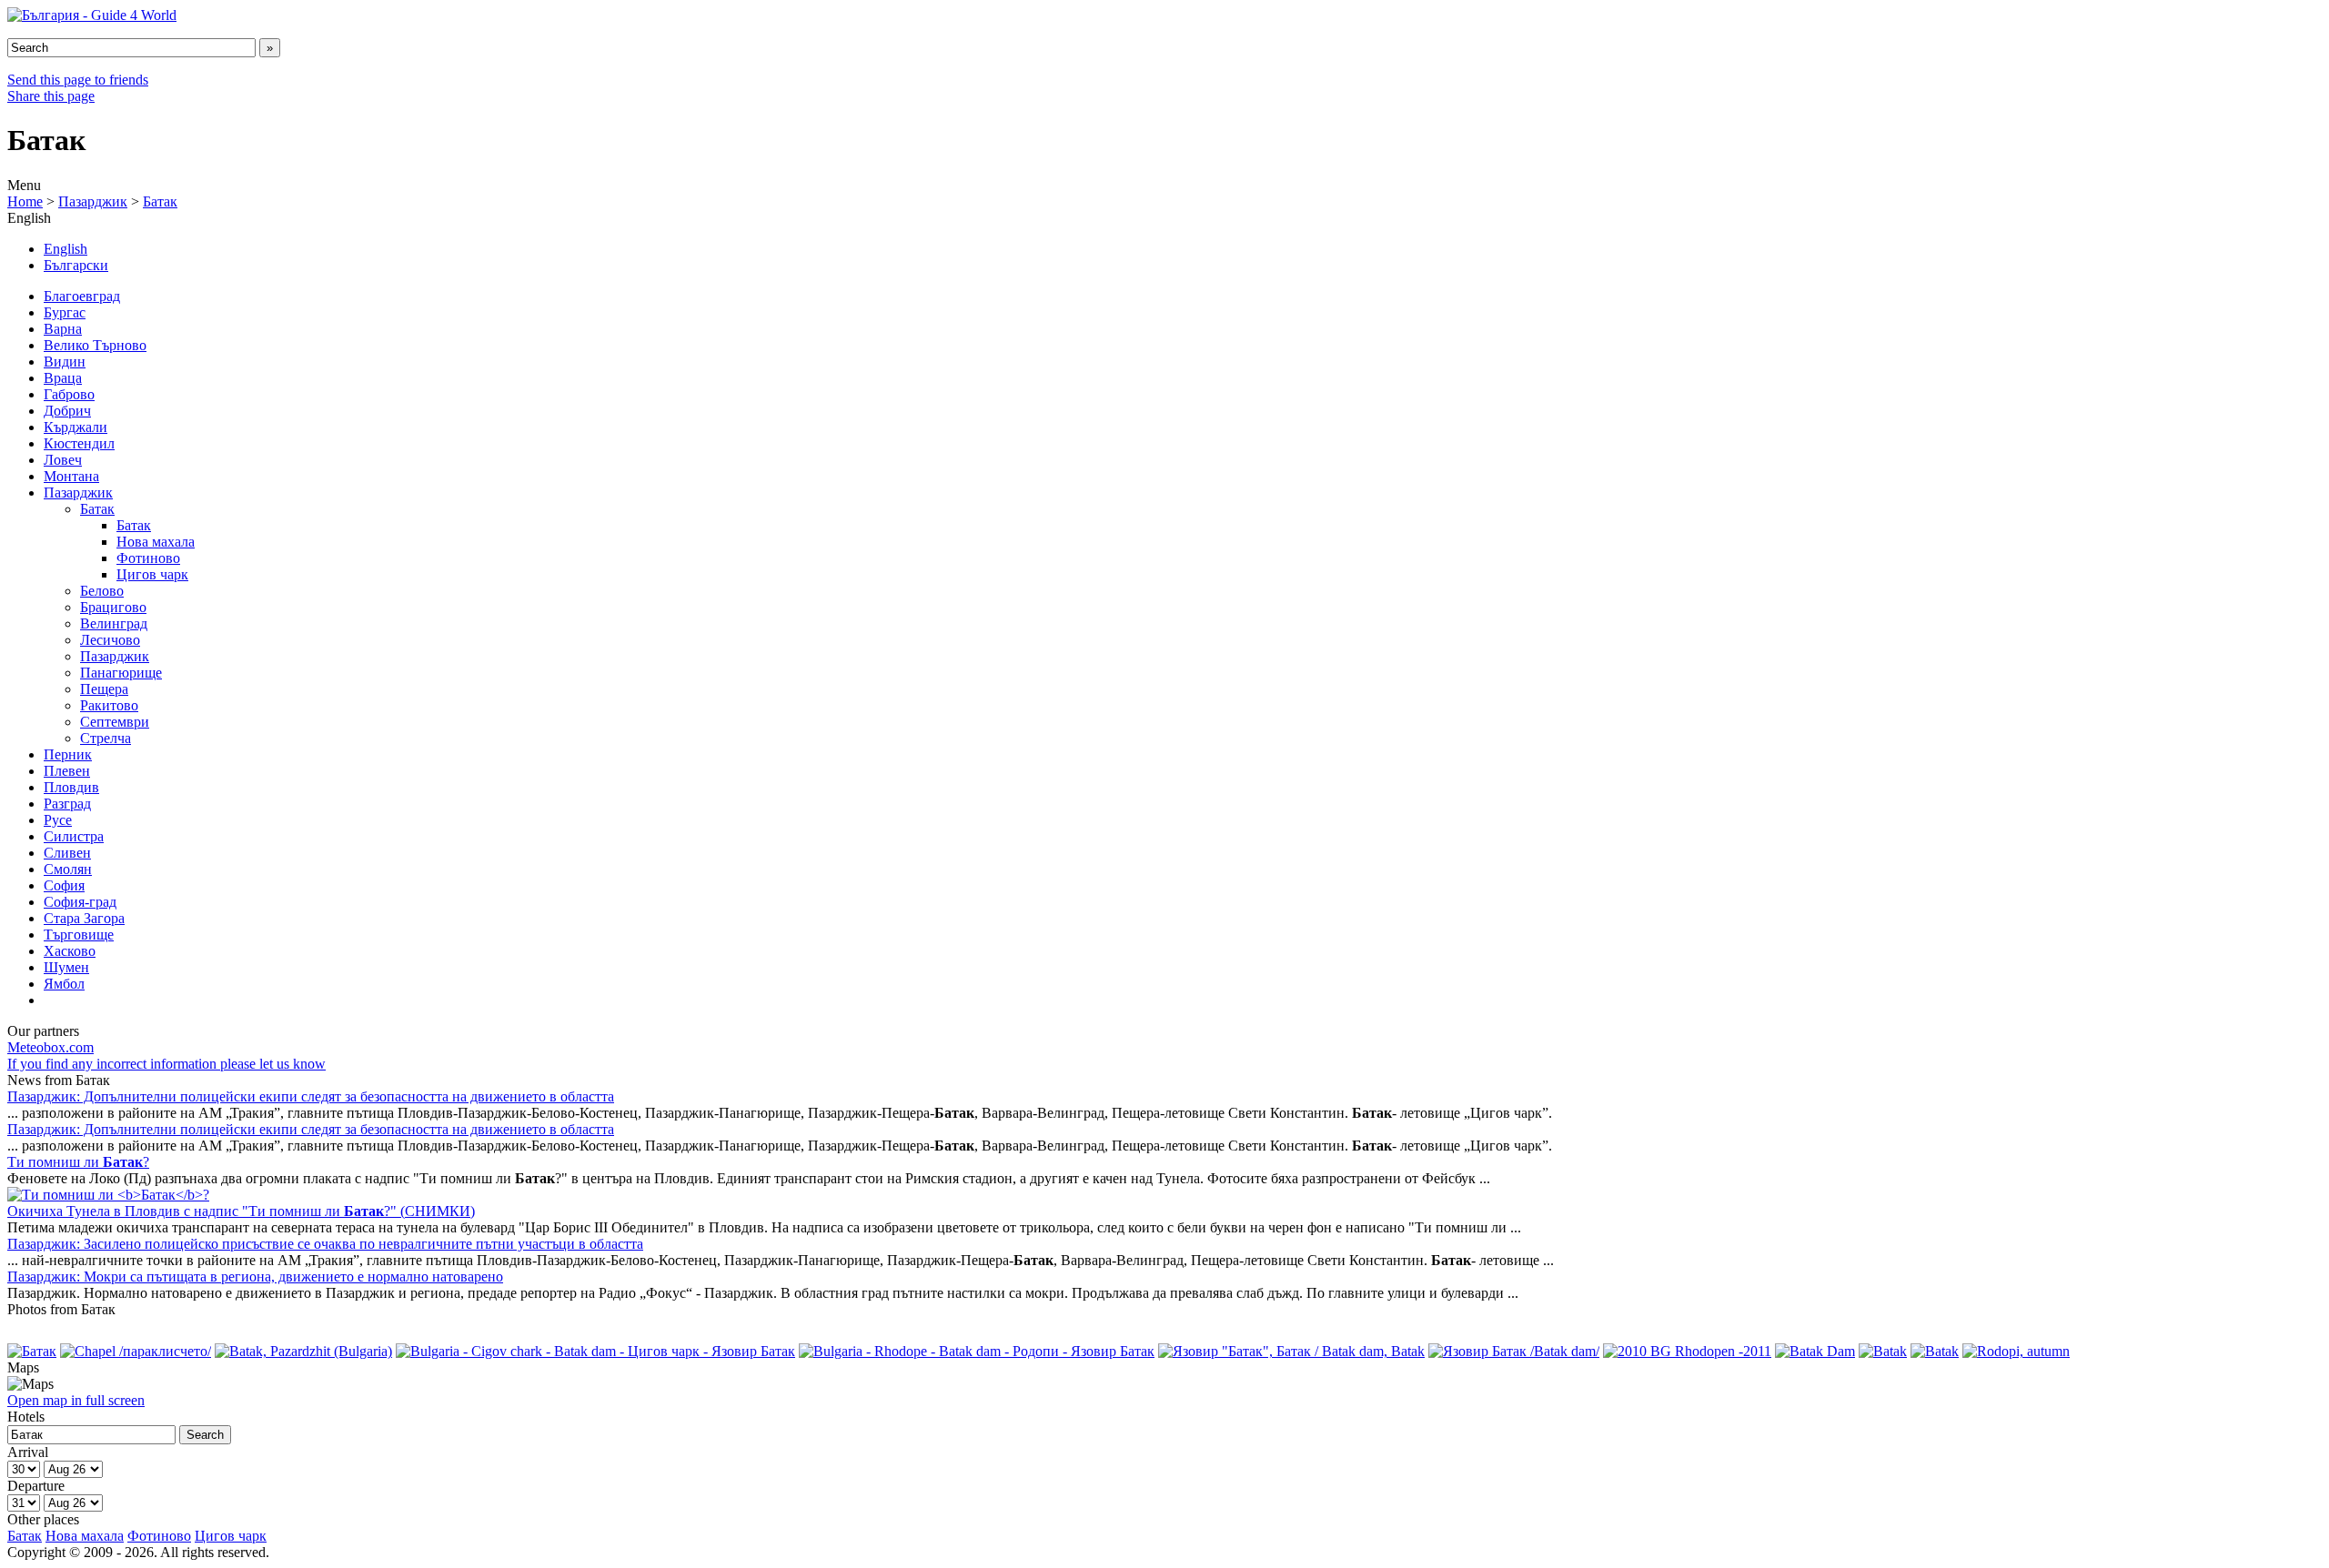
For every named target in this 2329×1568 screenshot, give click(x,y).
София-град (80, 902)
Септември (115, 722)
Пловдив (71, 787)
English (66, 249)
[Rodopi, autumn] (2016, 1351)
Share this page (51, 96)
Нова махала (156, 542)
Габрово (69, 394)
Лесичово (110, 640)
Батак (160, 201)
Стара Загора (84, 918)
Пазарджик (93, 201)
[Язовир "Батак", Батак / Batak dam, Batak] (1291, 1351)
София (64, 885)
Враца (63, 378)
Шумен (66, 967)
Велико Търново (95, 345)
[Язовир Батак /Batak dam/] (1514, 1351)
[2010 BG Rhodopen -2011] (1687, 1351)
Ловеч (63, 460)
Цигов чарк (152, 574)
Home (25, 201)
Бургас (65, 312)
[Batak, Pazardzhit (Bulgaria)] (303, 1351)
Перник (68, 754)
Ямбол (64, 984)
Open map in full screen (76, 1400)
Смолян (68, 869)
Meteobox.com (50, 1047)
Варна (63, 329)
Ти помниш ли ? (78, 1162)
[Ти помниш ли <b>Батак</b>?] (108, 1195)
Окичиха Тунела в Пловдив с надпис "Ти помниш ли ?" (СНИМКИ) (241, 1211)
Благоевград (82, 296)
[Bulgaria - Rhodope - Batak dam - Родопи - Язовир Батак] (977, 1351)
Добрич (67, 411)
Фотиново (148, 558)
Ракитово (109, 705)
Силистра (74, 836)
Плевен (67, 771)
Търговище (79, 935)
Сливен (67, 853)
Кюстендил (79, 443)
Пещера (104, 689)
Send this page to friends (78, 80)
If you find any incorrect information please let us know (166, 1064)
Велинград (114, 623)
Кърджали (76, 427)
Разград (67, 804)
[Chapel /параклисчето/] (136, 1351)
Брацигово (113, 607)
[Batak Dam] (1815, 1351)
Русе (58, 820)
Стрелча (106, 738)
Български (76, 265)
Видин (65, 362)
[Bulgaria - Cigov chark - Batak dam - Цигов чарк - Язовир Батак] (595, 1351)
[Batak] (1883, 1351)
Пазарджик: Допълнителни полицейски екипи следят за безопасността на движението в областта (311, 1096)
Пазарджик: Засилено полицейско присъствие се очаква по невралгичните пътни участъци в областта (325, 1244)
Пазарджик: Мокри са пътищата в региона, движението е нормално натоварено (255, 1277)
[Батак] (32, 1351)
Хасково (70, 951)
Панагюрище (121, 673)
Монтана (71, 476)
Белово (102, 591)
